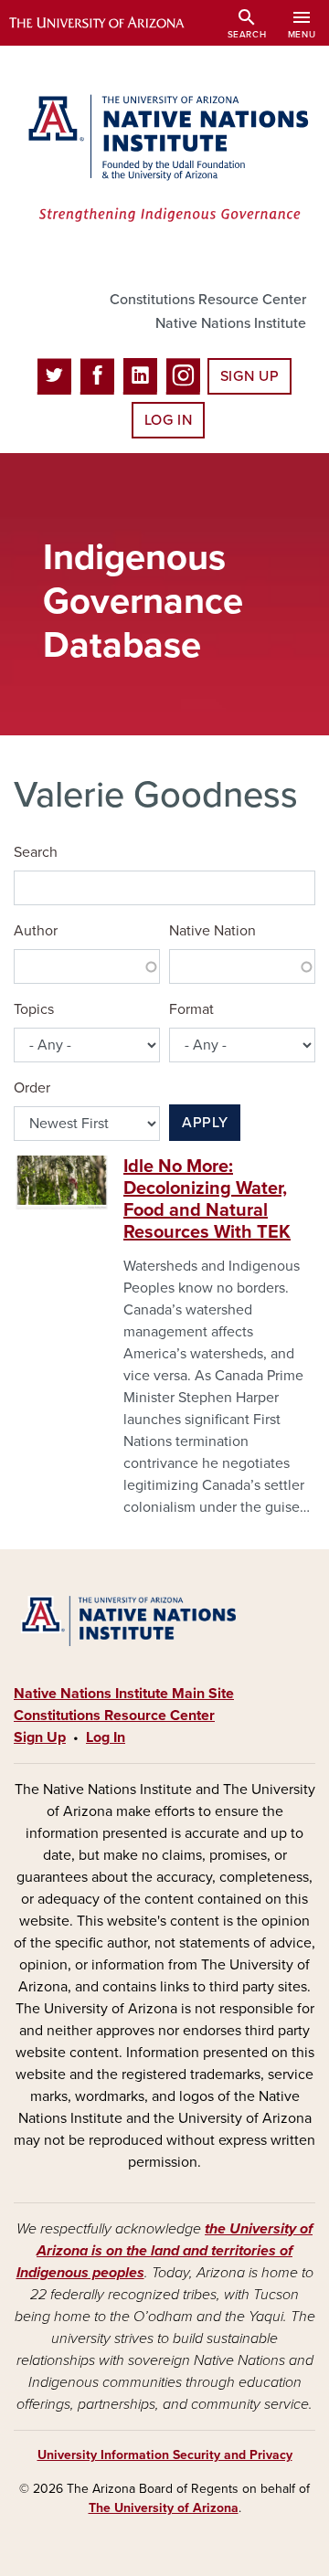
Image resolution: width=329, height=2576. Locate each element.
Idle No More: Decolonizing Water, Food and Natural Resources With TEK (207, 1199)
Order (32, 1088)
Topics (34, 1009)
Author (36, 931)
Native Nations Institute (231, 323)
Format (191, 1009)
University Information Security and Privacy (165, 2455)
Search (36, 852)
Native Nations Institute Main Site (124, 1694)
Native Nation (212, 931)
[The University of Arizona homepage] (110, 23)
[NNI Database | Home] (164, 160)
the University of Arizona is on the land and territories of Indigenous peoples (165, 2251)
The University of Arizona (164, 2508)
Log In (169, 420)
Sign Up (249, 376)
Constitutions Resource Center (208, 300)
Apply (205, 1123)
